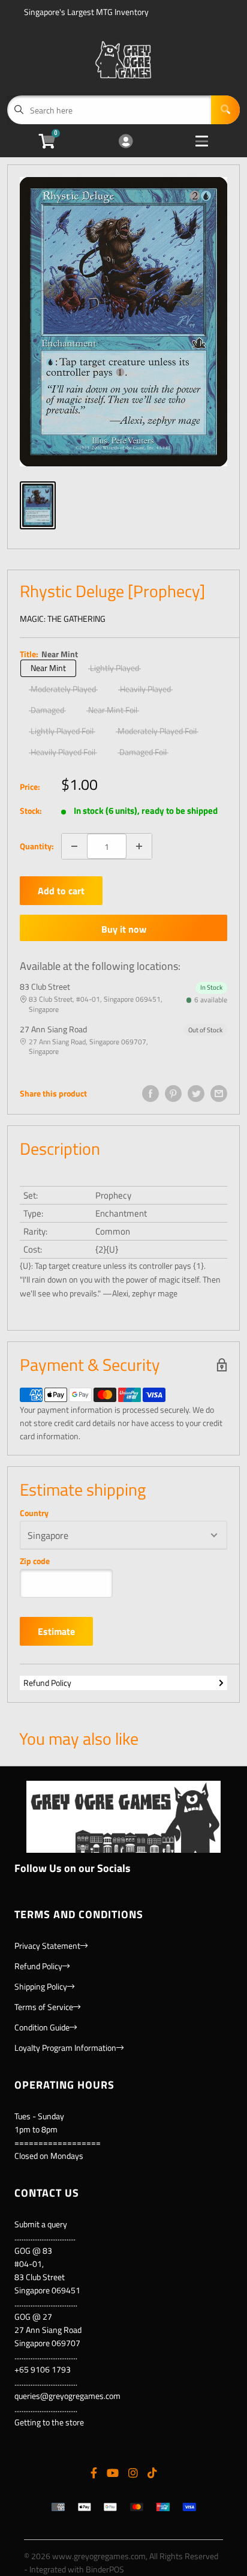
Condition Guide (42, 2027)
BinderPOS (105, 2569)
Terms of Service (44, 2007)
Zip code (35, 1561)
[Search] (225, 110)
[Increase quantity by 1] (139, 846)
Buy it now (124, 929)
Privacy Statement (47, 1946)
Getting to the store (49, 2422)
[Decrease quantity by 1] (74, 846)
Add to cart (61, 891)
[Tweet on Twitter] (196, 1094)
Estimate (56, 1631)
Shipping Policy (41, 1986)
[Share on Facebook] (150, 1094)
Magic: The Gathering (63, 618)
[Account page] (126, 142)
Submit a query (41, 2224)
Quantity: (37, 846)
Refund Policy (47, 1683)
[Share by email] (219, 1094)
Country (34, 1513)
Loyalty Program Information (65, 2048)
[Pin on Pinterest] (173, 1094)
